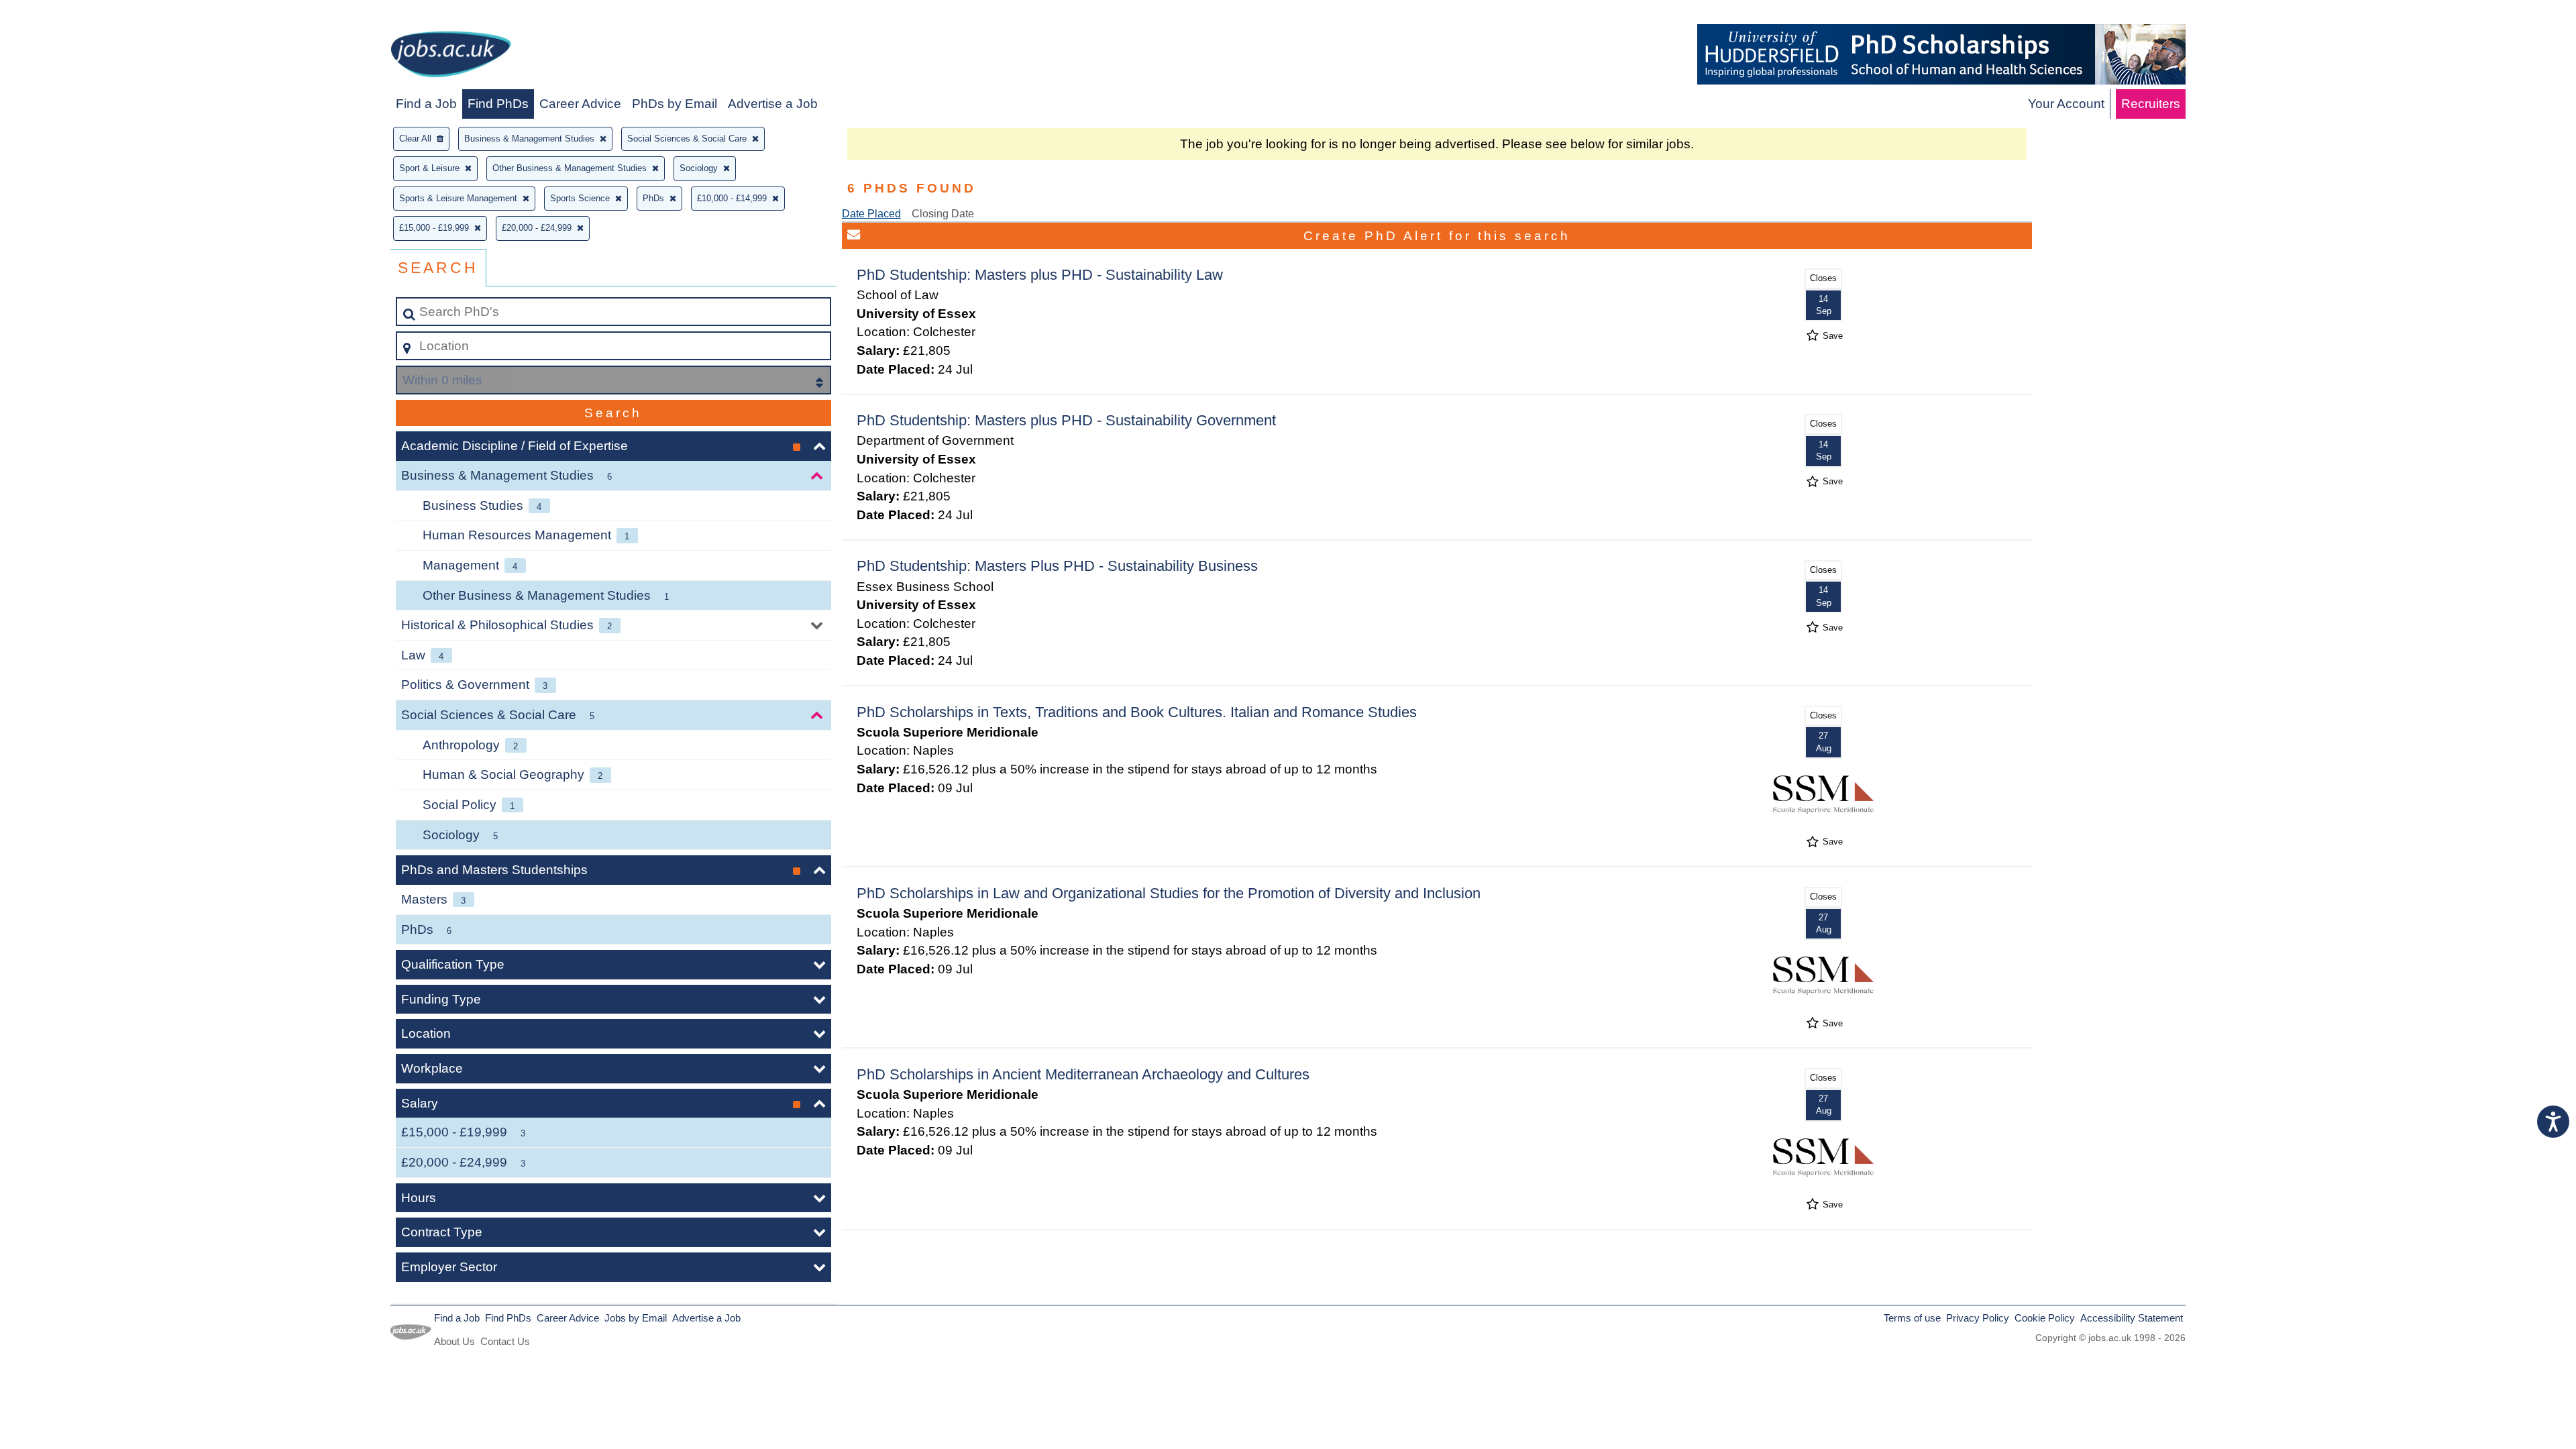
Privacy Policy (1978, 1318)
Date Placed (871, 214)
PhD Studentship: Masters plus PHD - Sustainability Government (1066, 420)
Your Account (2066, 104)
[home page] (451, 57)
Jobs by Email (636, 1318)
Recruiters (2151, 104)
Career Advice (580, 104)
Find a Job (426, 104)
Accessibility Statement (2132, 1318)
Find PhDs (498, 104)
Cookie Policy (2045, 1318)
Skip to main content (64, 14)
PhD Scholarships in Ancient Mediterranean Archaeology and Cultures (1083, 1074)
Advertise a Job (773, 104)
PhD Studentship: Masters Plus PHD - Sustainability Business (1057, 566)
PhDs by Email (675, 104)
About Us (454, 1341)
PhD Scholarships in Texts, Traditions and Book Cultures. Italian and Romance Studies (1137, 712)
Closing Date (943, 214)
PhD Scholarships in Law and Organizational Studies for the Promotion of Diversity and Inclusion (1169, 893)
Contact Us (505, 1341)
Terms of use (1912, 1318)
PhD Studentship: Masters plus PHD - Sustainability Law (1040, 275)
